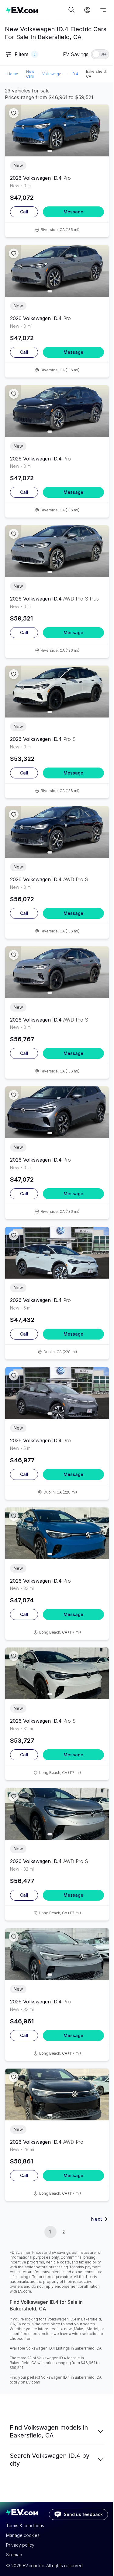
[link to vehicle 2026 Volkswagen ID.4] (57, 130)
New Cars (30, 74)
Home (13, 74)
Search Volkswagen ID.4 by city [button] (50, 2460)
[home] (36, 10)
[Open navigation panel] (103, 10)
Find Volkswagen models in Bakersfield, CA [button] (49, 2431)
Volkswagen (53, 74)
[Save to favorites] (14, 113)
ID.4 (75, 74)
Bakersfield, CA (96, 74)
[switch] (100, 54)
